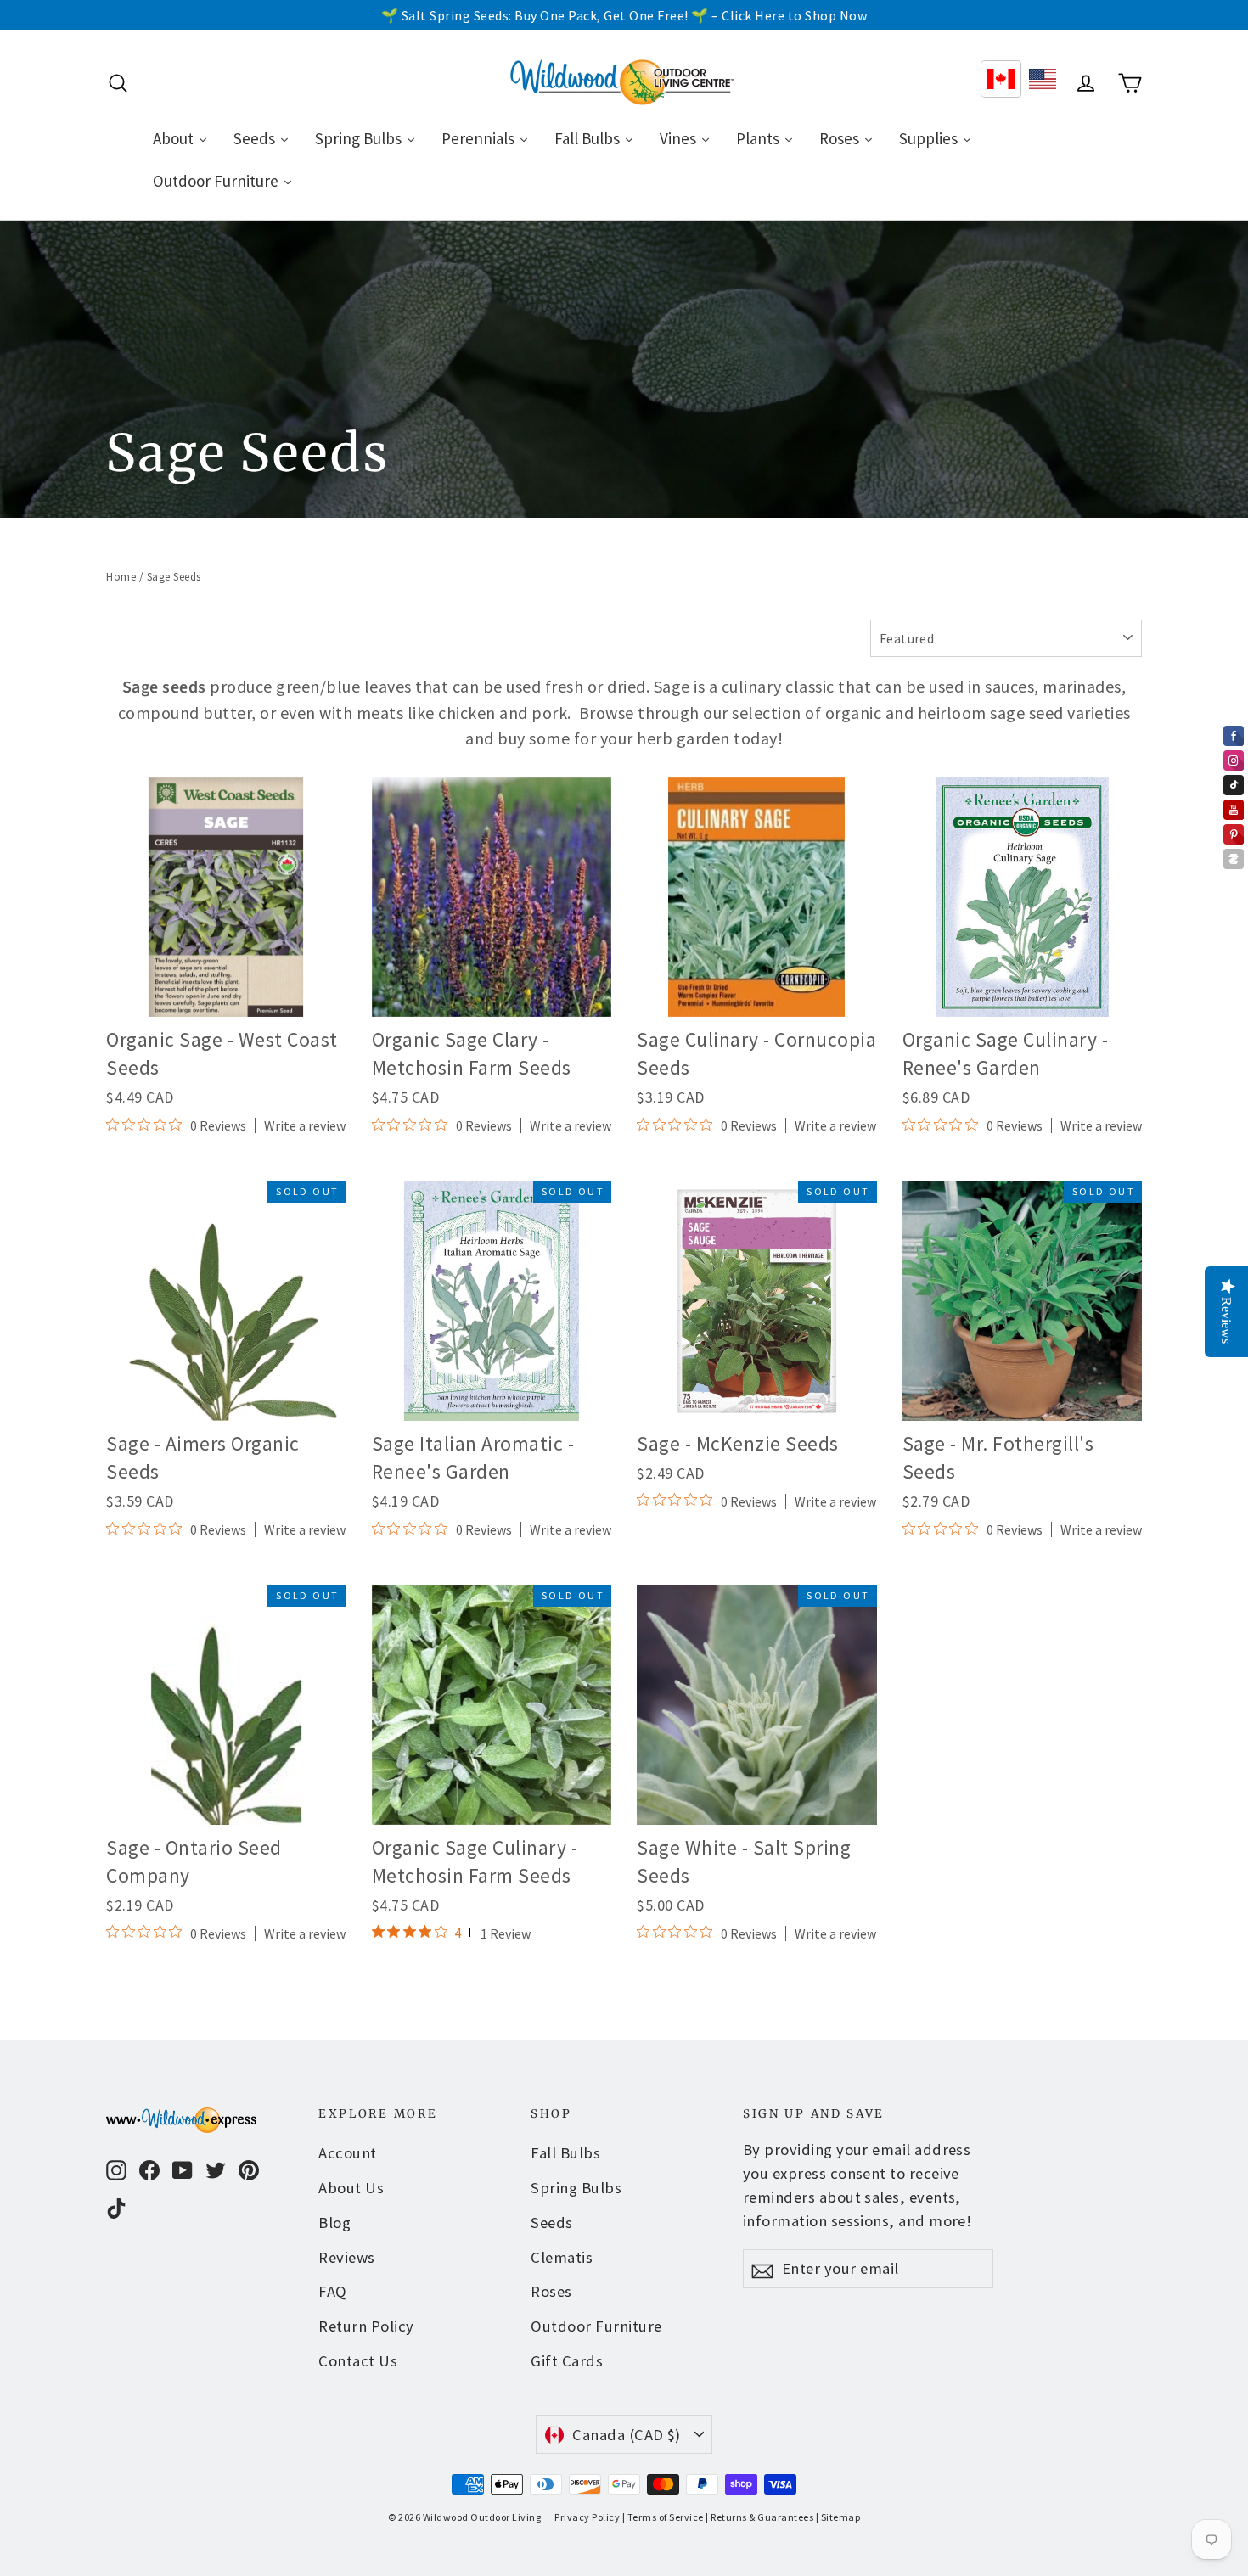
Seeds (552, 2222)
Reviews (347, 2257)
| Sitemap (838, 2517)
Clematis (562, 2257)
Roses (551, 2291)
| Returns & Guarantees (759, 2517)
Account (348, 2153)
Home (121, 577)
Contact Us (358, 2361)
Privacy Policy (587, 2517)
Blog (334, 2222)
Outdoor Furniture (596, 2326)
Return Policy (366, 2326)
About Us (351, 2188)
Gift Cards (567, 2361)
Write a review (305, 1125)
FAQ (333, 2291)
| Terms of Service (663, 2517)
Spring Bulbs (576, 2188)
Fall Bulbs (565, 2153)
